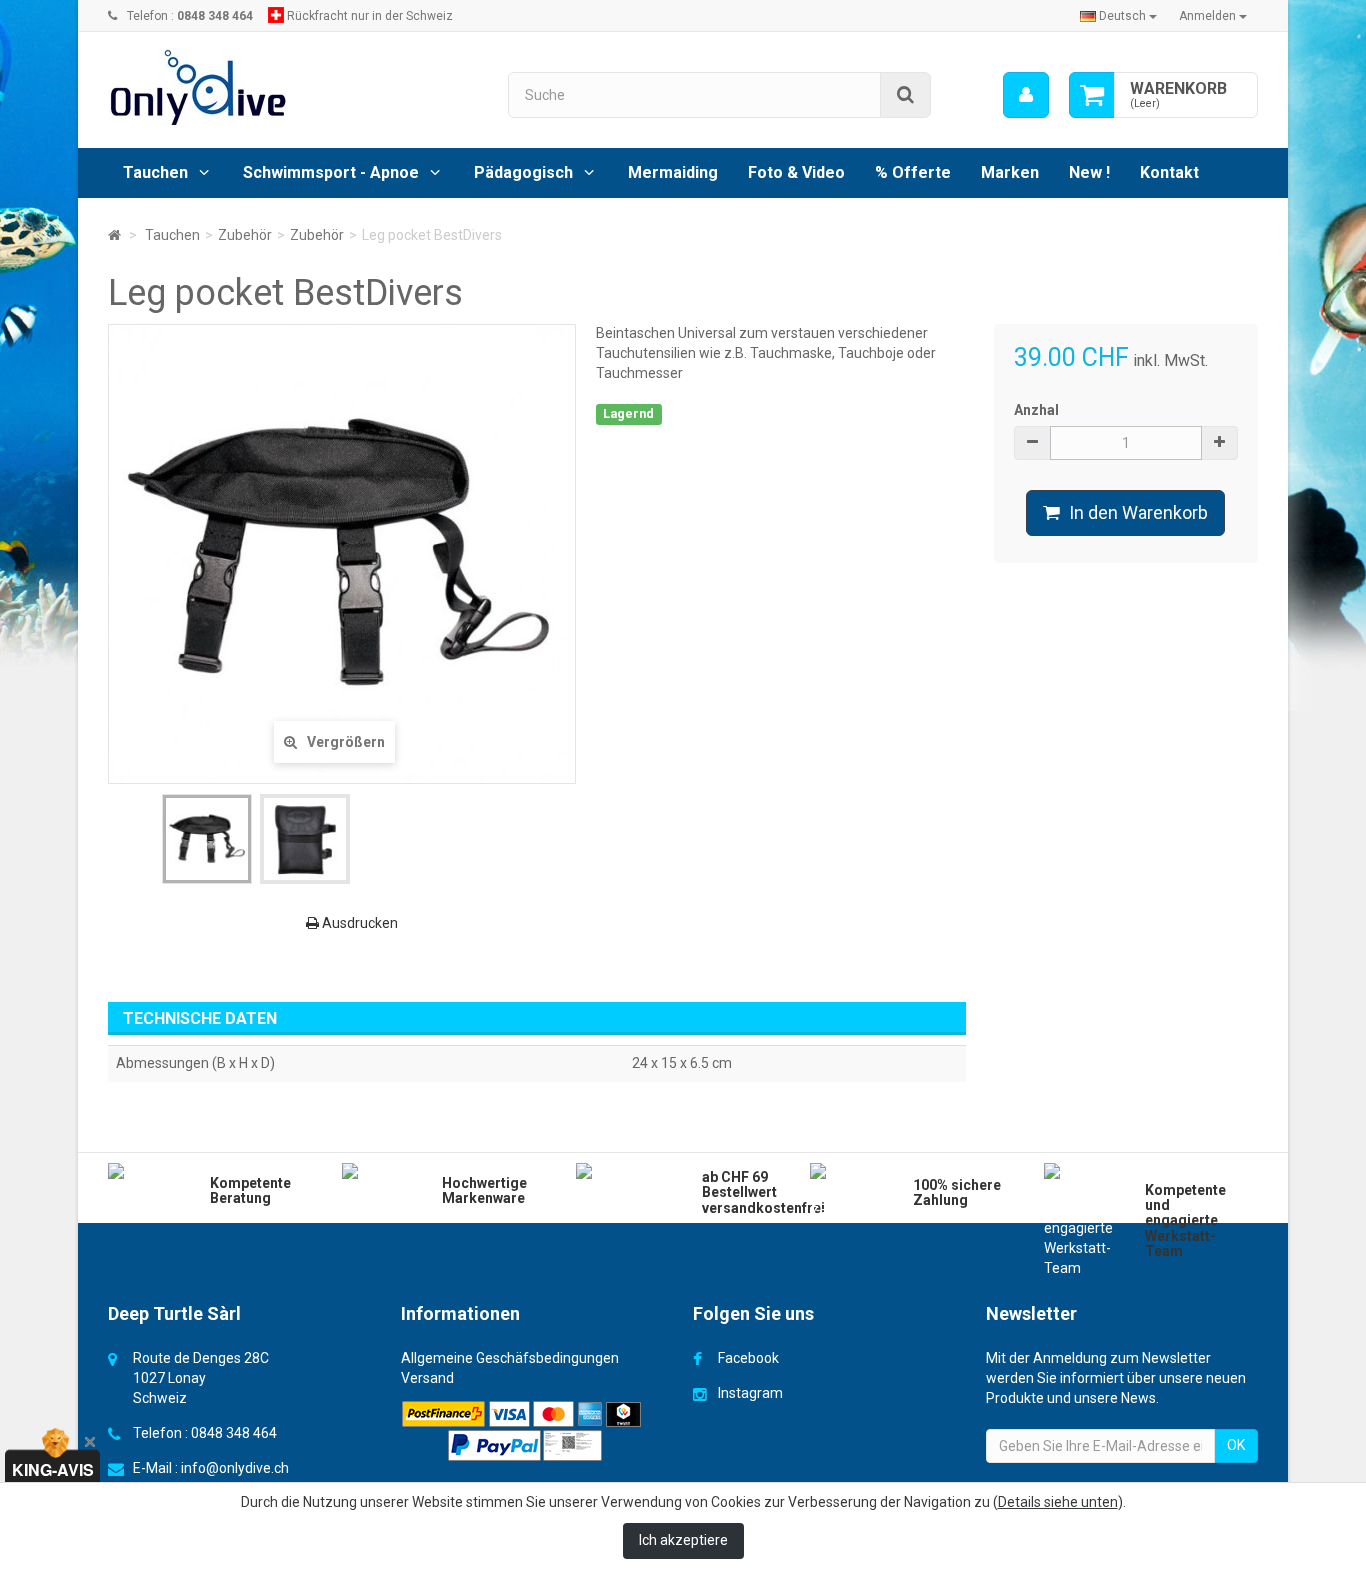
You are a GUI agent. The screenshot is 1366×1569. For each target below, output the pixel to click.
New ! (1089, 172)
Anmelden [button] (1209, 16)
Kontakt (1169, 172)
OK (1236, 1445)
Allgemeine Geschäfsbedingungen (510, 1358)
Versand (427, 1378)
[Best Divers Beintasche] (207, 839)
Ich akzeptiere (683, 1540)
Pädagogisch (523, 172)
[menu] (1026, 95)
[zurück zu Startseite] (114, 235)
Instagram (750, 1393)
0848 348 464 (234, 1433)
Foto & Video (796, 172)
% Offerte (913, 172)
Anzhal (1036, 410)
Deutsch (1122, 16)
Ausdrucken (358, 923)
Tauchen (155, 172)
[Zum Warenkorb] (1092, 95)
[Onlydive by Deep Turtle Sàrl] (293, 87)
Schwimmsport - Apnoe (331, 172)
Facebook (748, 1358)
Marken (1010, 172)
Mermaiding (673, 172)
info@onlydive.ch (235, 1468)
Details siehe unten (1058, 1502)
